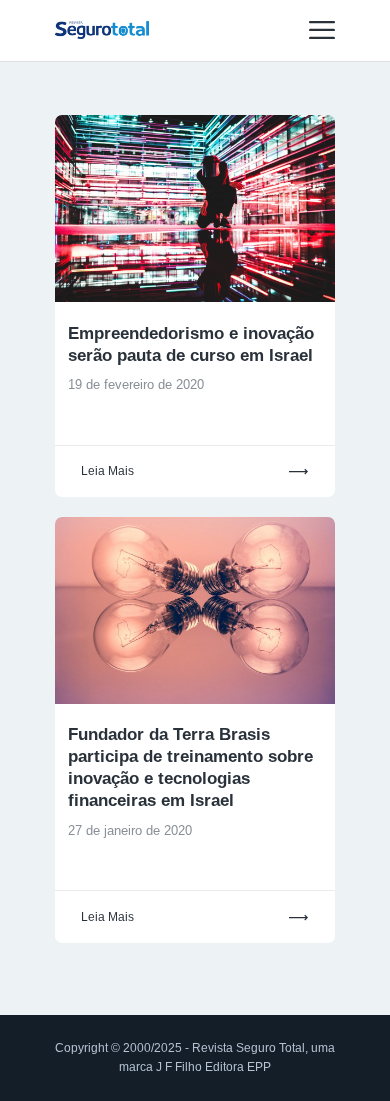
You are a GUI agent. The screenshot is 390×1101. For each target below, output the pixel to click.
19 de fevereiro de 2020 (136, 384)
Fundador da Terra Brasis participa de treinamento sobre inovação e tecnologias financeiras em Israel (190, 767)
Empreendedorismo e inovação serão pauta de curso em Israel (191, 344)
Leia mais (107, 471)
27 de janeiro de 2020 (130, 830)
